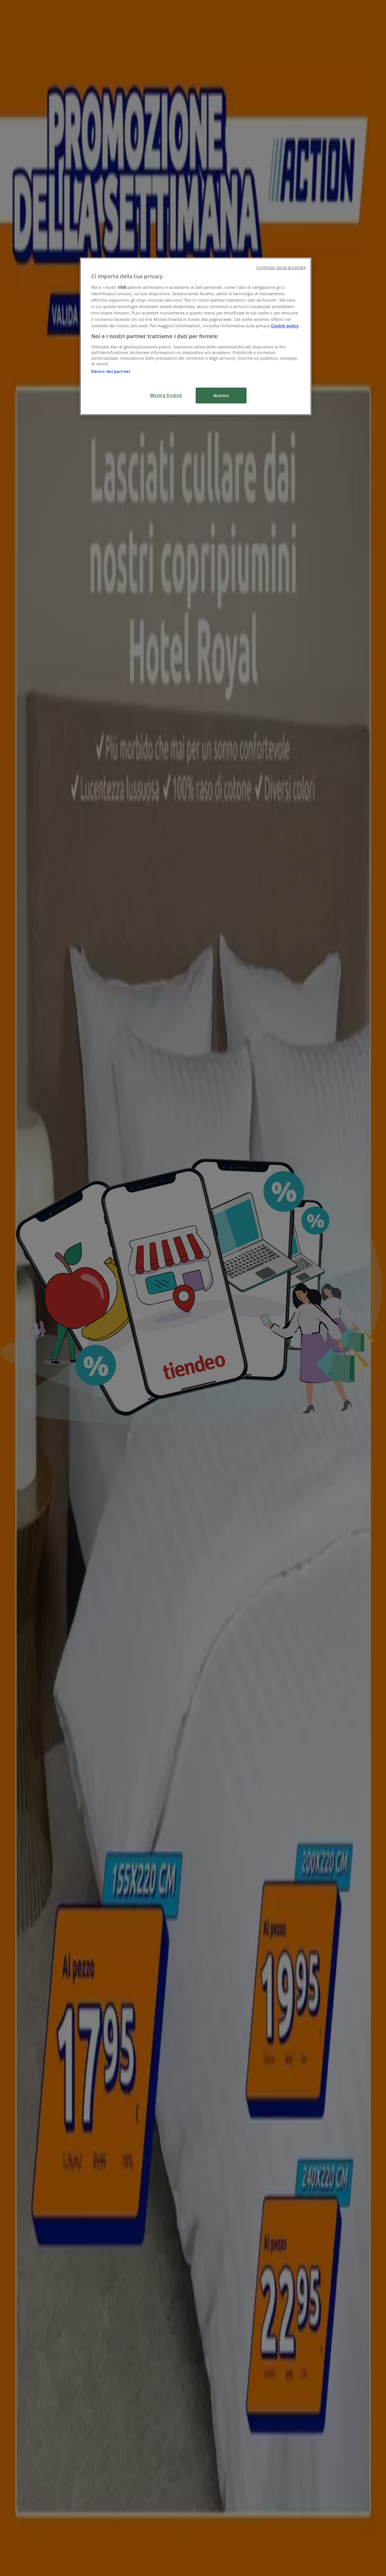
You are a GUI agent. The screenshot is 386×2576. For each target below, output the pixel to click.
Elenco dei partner (111, 371)
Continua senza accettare (281, 267)
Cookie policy (285, 326)
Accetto (221, 395)
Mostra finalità (166, 395)
